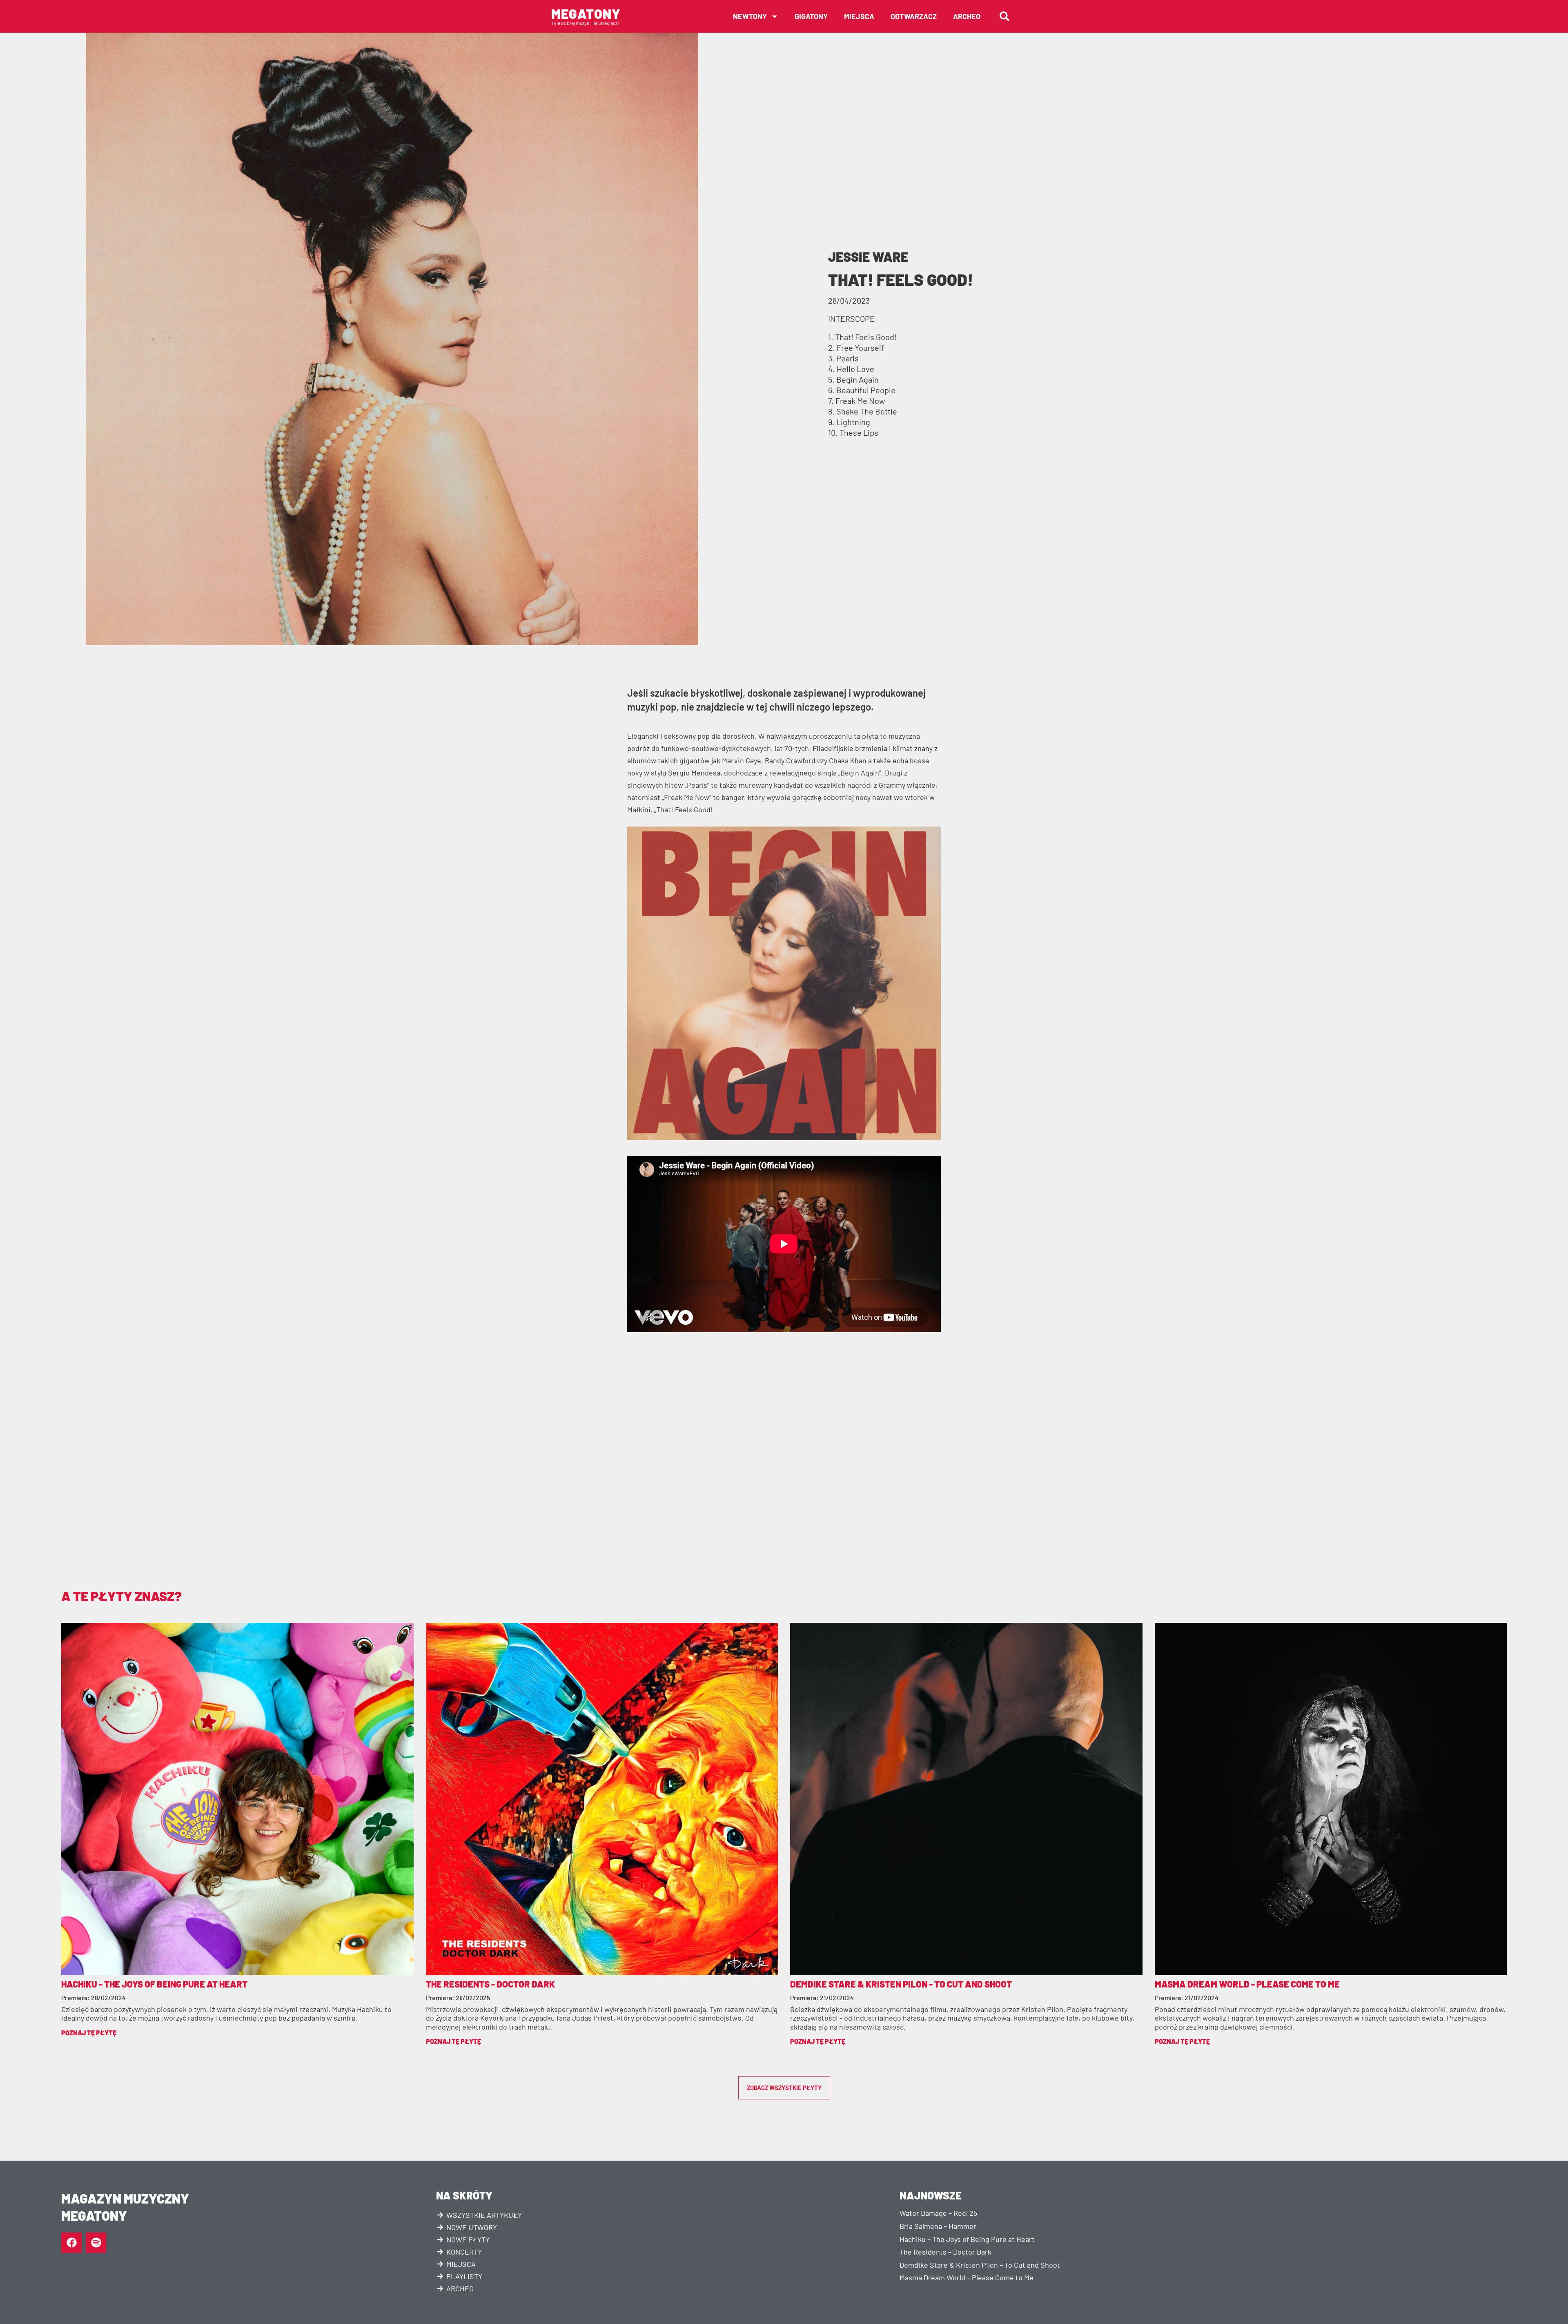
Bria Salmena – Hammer (938, 2226)
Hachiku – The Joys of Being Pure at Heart (967, 2239)
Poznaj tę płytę (89, 2033)
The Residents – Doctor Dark (945, 2252)
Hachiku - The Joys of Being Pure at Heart (154, 1984)
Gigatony (811, 16)
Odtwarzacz (914, 16)
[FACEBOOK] (71, 2243)
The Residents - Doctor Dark (490, 1984)
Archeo (967, 16)
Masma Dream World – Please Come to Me (967, 2277)
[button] (1004, 16)
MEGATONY (586, 13)
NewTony (750, 16)
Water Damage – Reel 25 (938, 2213)
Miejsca (859, 16)
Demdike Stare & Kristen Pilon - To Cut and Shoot (901, 1984)
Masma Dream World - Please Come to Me (1247, 1984)
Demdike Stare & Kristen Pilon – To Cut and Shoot (980, 2265)
